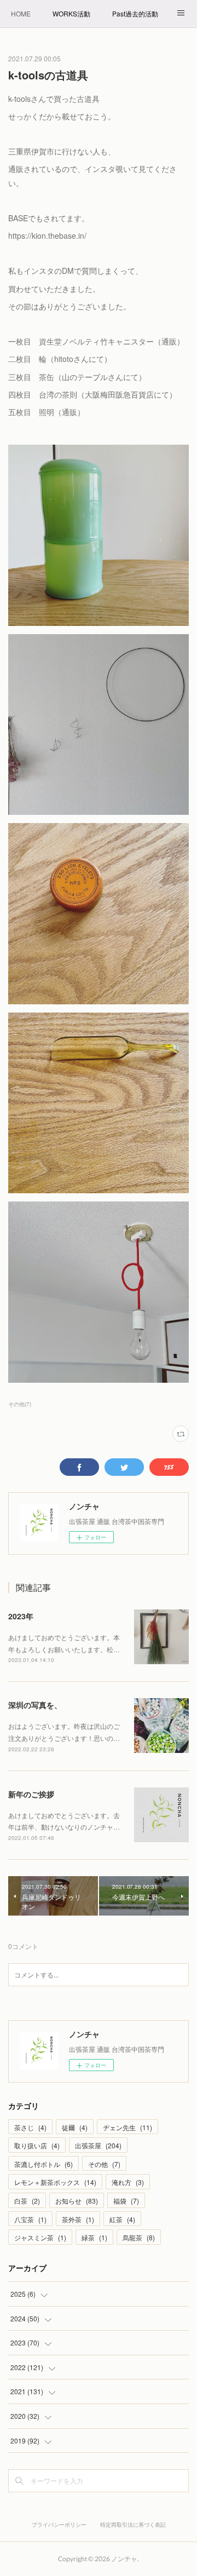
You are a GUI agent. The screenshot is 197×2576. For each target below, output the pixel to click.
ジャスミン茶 (40, 2237)
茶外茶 (78, 2219)
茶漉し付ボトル (44, 2164)
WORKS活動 (71, 13)
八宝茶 (30, 2219)
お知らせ (77, 2201)
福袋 (126, 2201)
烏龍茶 (139, 2237)
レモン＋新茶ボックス (55, 2182)
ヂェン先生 (128, 2127)
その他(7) (20, 1404)
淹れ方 (128, 2182)
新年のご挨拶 (31, 1794)
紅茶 (122, 2219)
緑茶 (94, 2237)
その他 (104, 2164)
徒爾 (75, 2127)
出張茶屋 (98, 2145)
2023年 (21, 1616)
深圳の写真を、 (35, 1705)
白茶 (27, 2201)
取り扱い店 (37, 2145)
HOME (21, 13)
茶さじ (30, 2127)
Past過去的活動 (135, 13)
